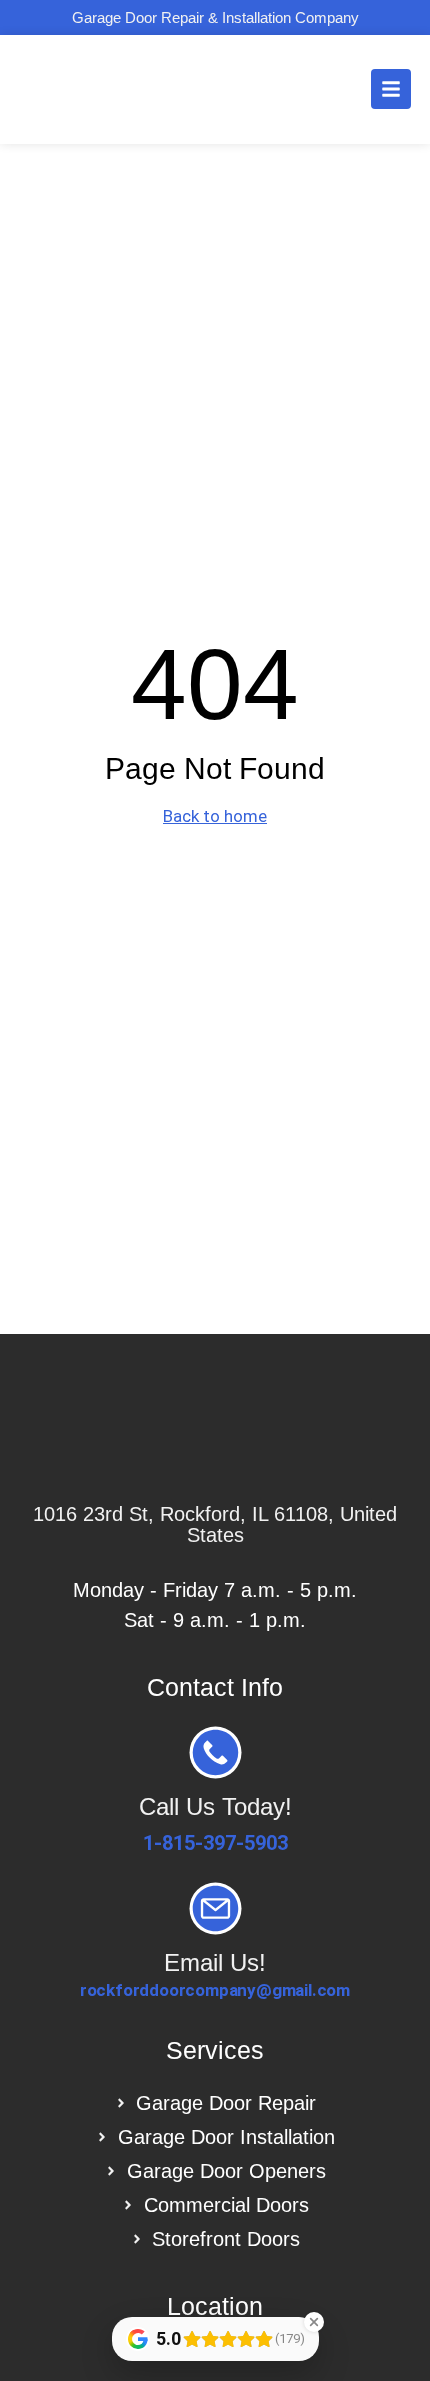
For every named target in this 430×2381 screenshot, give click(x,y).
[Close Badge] (314, 2322)
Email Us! (215, 1962)
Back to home (215, 816)
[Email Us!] (215, 1908)
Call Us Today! (215, 1806)
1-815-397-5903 (215, 1843)
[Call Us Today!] (215, 1752)
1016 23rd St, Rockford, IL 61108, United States (215, 1524)
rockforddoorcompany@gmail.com (215, 1990)
